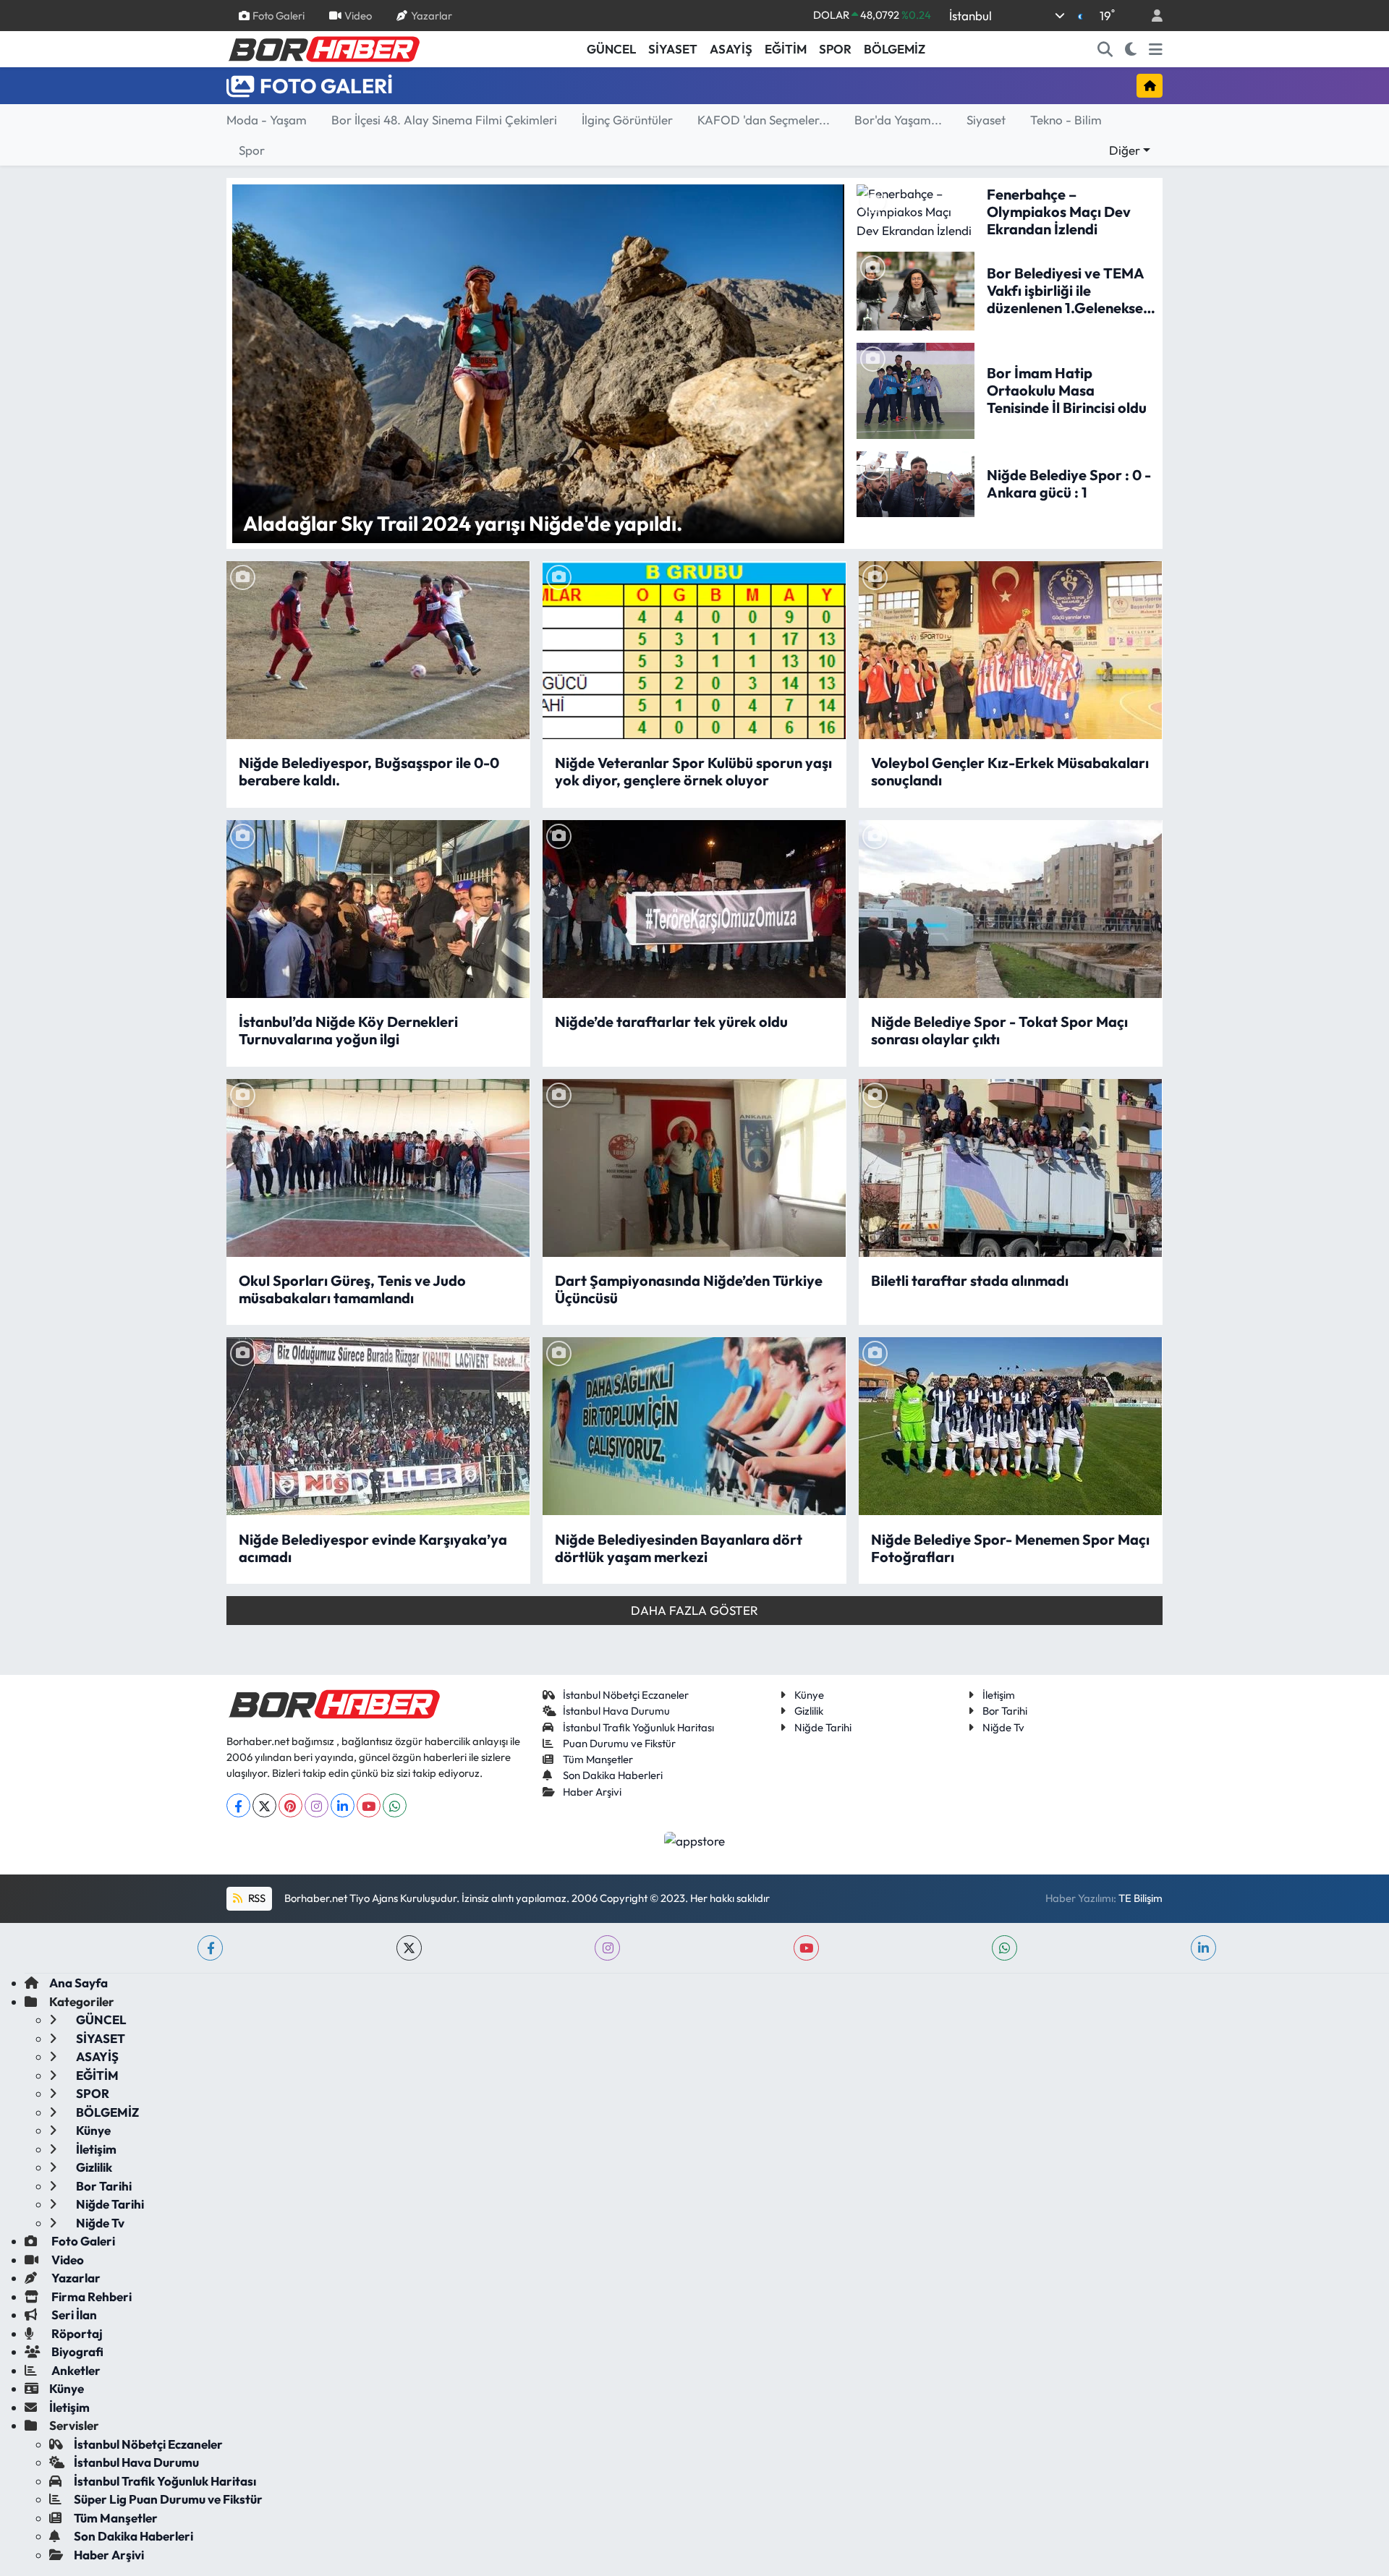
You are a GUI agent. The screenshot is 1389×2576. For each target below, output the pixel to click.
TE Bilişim (1140, 1898)
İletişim (999, 1695)
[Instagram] (317, 1805)
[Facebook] (238, 1805)
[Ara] (1105, 49)
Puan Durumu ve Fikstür (619, 1743)
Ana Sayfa (78, 1983)
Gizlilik (809, 1711)
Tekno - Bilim (1066, 120)
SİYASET (673, 49)
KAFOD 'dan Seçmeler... (764, 120)
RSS (256, 1898)
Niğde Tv (1003, 1727)
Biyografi (76, 2351)
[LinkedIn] (343, 1805)
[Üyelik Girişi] (1151, 16)
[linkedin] (1203, 1948)
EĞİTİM (786, 49)
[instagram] (607, 1948)
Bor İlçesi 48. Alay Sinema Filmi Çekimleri (444, 120)
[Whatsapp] (395, 1805)
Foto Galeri (279, 15)
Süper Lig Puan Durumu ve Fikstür (168, 2499)
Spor (252, 150)
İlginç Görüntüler (627, 120)
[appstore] (695, 1839)
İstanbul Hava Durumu (616, 1711)
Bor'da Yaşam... (898, 120)
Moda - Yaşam (267, 120)
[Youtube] (369, 1805)
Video (358, 15)
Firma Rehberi (90, 2296)
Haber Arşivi (592, 1792)
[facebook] (210, 1948)
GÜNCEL (611, 49)
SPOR (835, 49)
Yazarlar (432, 15)
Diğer (1125, 150)
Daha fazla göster (694, 1610)
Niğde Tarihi (823, 1727)
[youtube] (806, 1948)
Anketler (75, 2370)
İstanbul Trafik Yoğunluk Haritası (638, 1727)
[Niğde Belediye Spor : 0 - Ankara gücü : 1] (916, 482)
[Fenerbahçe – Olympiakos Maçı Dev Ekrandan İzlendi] (916, 210)
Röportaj (76, 2333)
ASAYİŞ (731, 49)
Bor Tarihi (1005, 1711)
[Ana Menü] (1156, 49)
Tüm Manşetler (598, 1759)
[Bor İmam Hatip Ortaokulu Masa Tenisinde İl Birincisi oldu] (916, 389)
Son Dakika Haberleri (613, 1775)
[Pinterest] (290, 1805)
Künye (809, 1695)
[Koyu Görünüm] (1131, 49)
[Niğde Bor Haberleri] (323, 48)
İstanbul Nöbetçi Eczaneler (626, 1695)
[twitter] (409, 1948)
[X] (264, 1805)
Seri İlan (73, 2315)
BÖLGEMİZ (895, 49)
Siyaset (986, 120)
